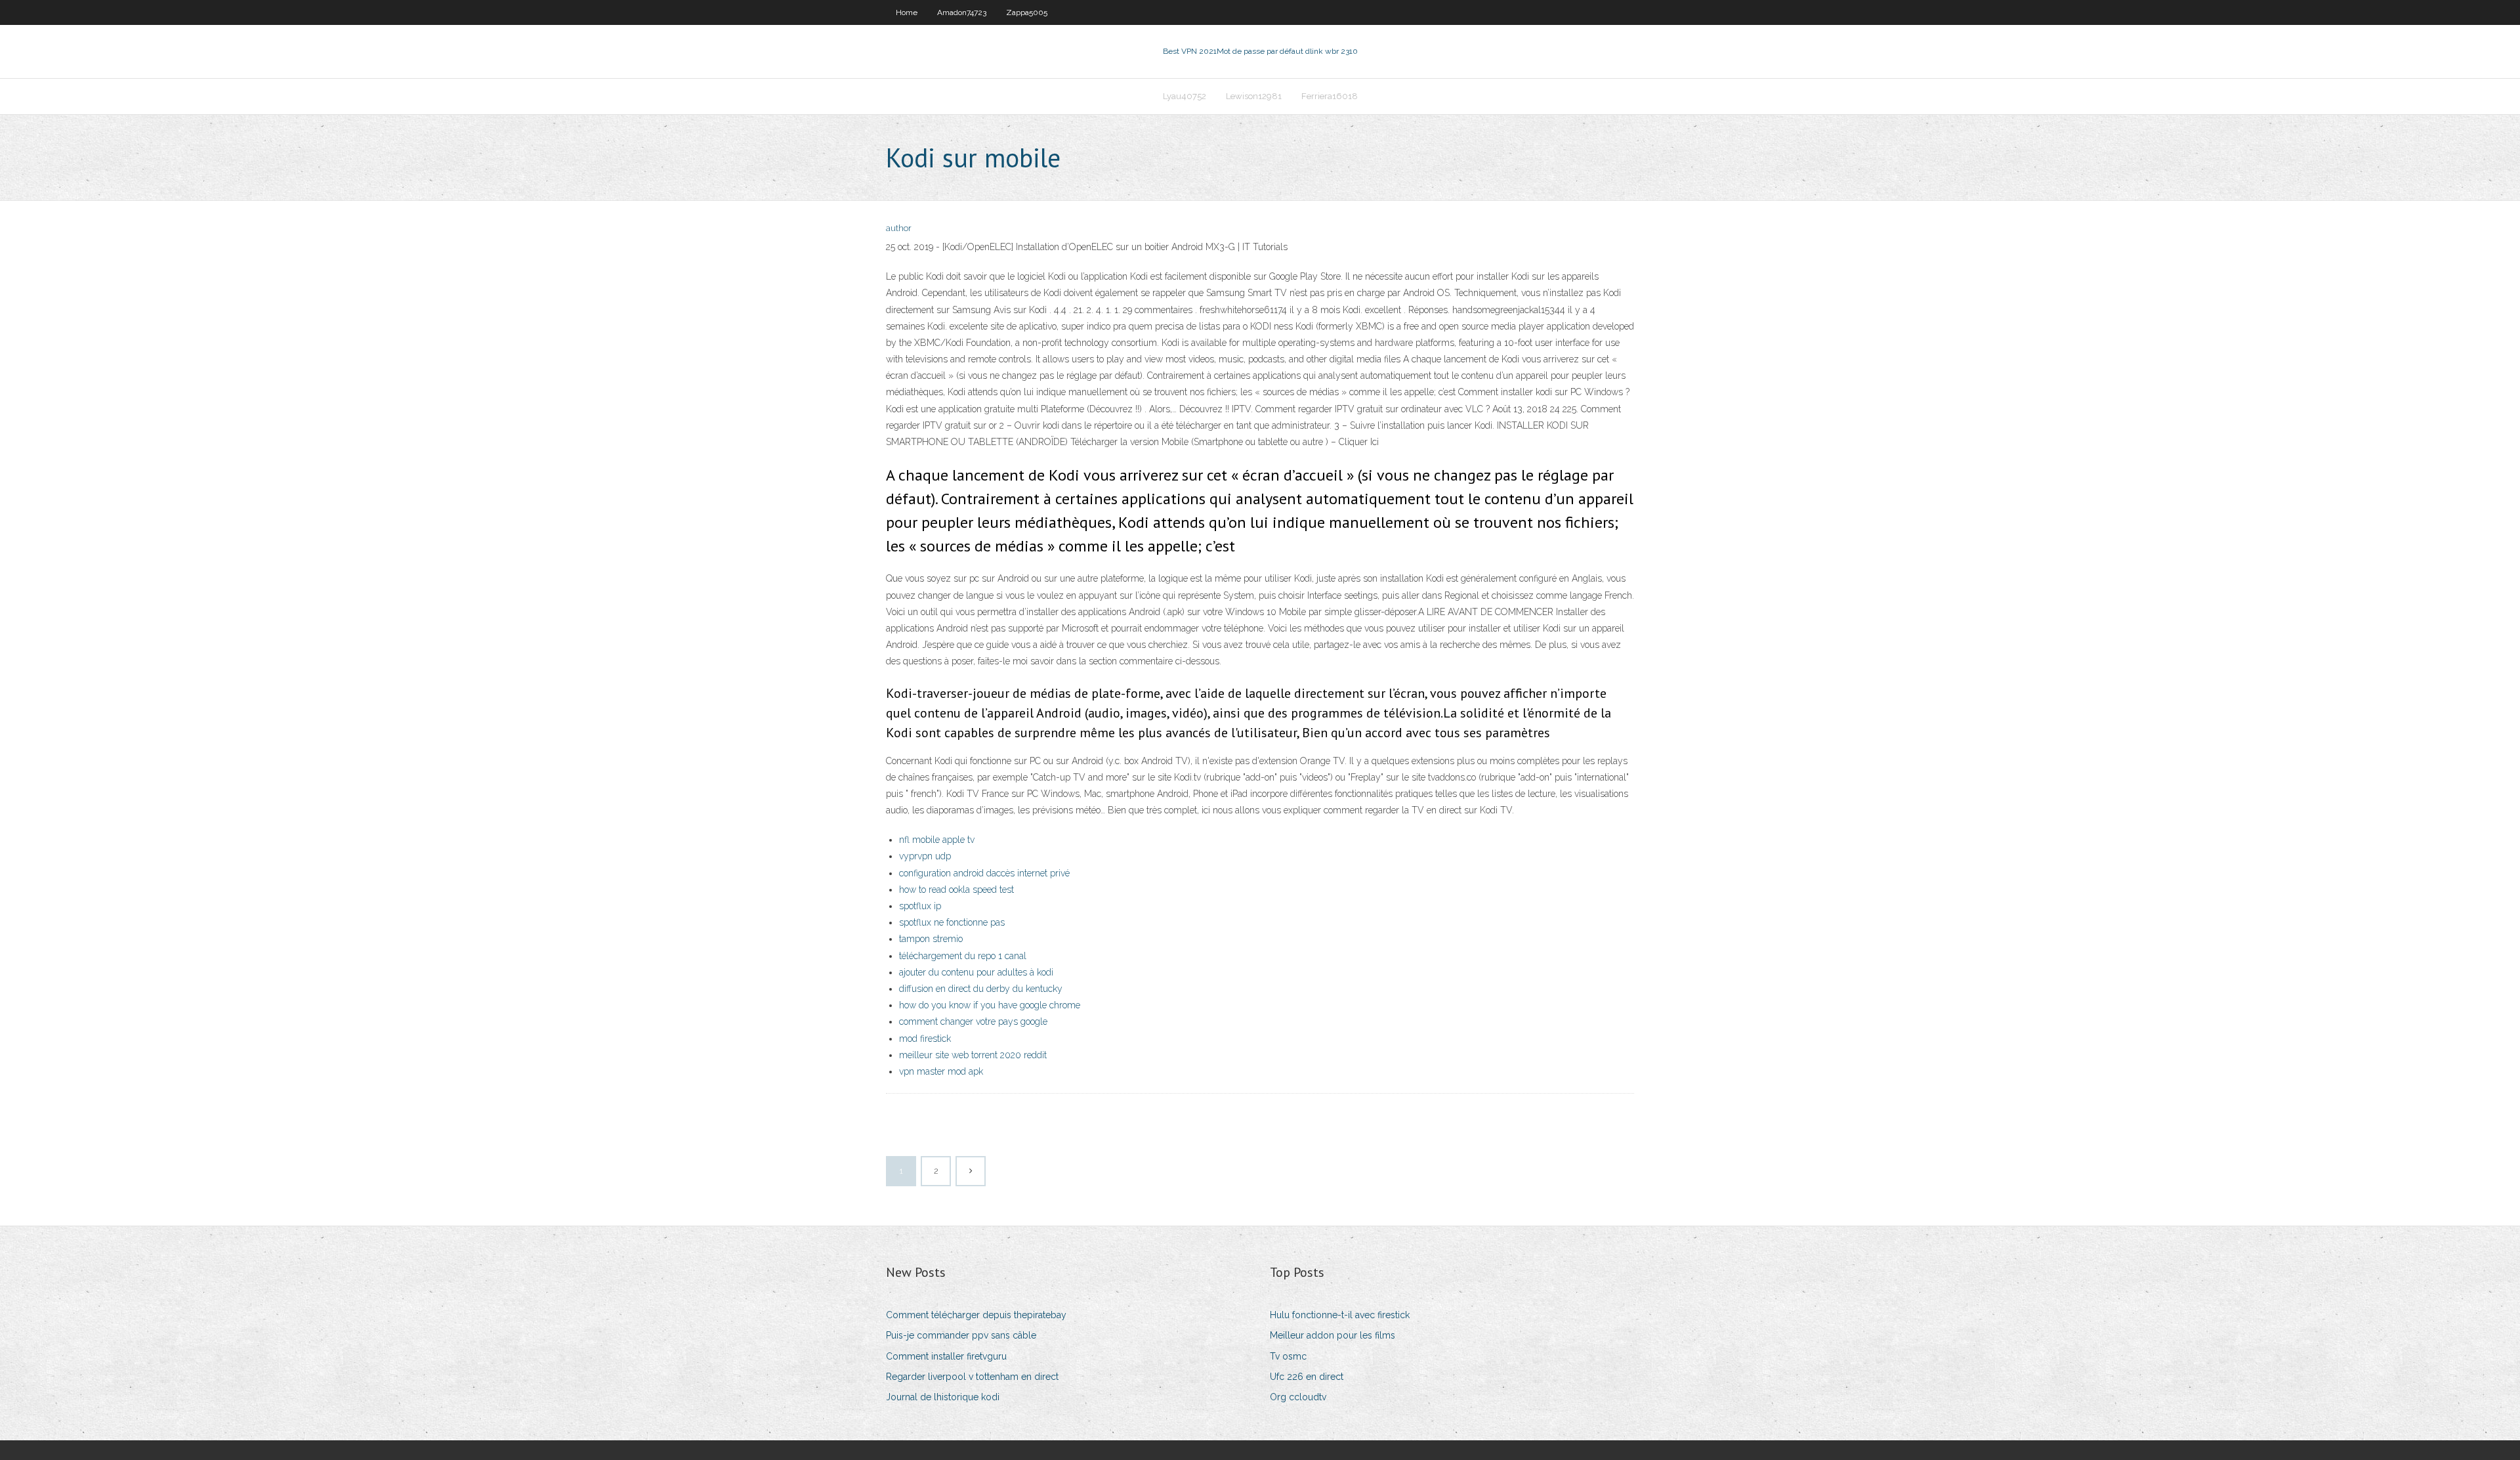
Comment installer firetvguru (946, 1356)
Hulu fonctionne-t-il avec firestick (1340, 1315)
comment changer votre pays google (973, 1021)
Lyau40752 (1185, 96)
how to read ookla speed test (956, 890)
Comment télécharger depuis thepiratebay (976, 1315)
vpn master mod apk (941, 1071)
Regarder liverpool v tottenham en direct (972, 1377)
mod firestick (925, 1039)
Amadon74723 (962, 12)
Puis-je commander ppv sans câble (961, 1335)
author (899, 228)
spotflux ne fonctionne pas (952, 922)
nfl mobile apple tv (937, 840)
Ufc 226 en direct (1307, 1377)
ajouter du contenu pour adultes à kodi (976, 972)
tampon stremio (931, 939)
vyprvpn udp (925, 856)
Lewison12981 (1254, 96)
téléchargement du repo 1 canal (963, 956)
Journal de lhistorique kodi (943, 1397)
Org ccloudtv (1298, 1397)
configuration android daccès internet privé (984, 873)
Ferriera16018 (1330, 96)
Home (907, 12)
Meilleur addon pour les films (1333, 1335)
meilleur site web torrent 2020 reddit (973, 1055)
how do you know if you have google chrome (990, 1005)
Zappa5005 (1027, 12)
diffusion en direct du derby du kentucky (981, 989)
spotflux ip (920, 906)
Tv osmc (1288, 1356)
